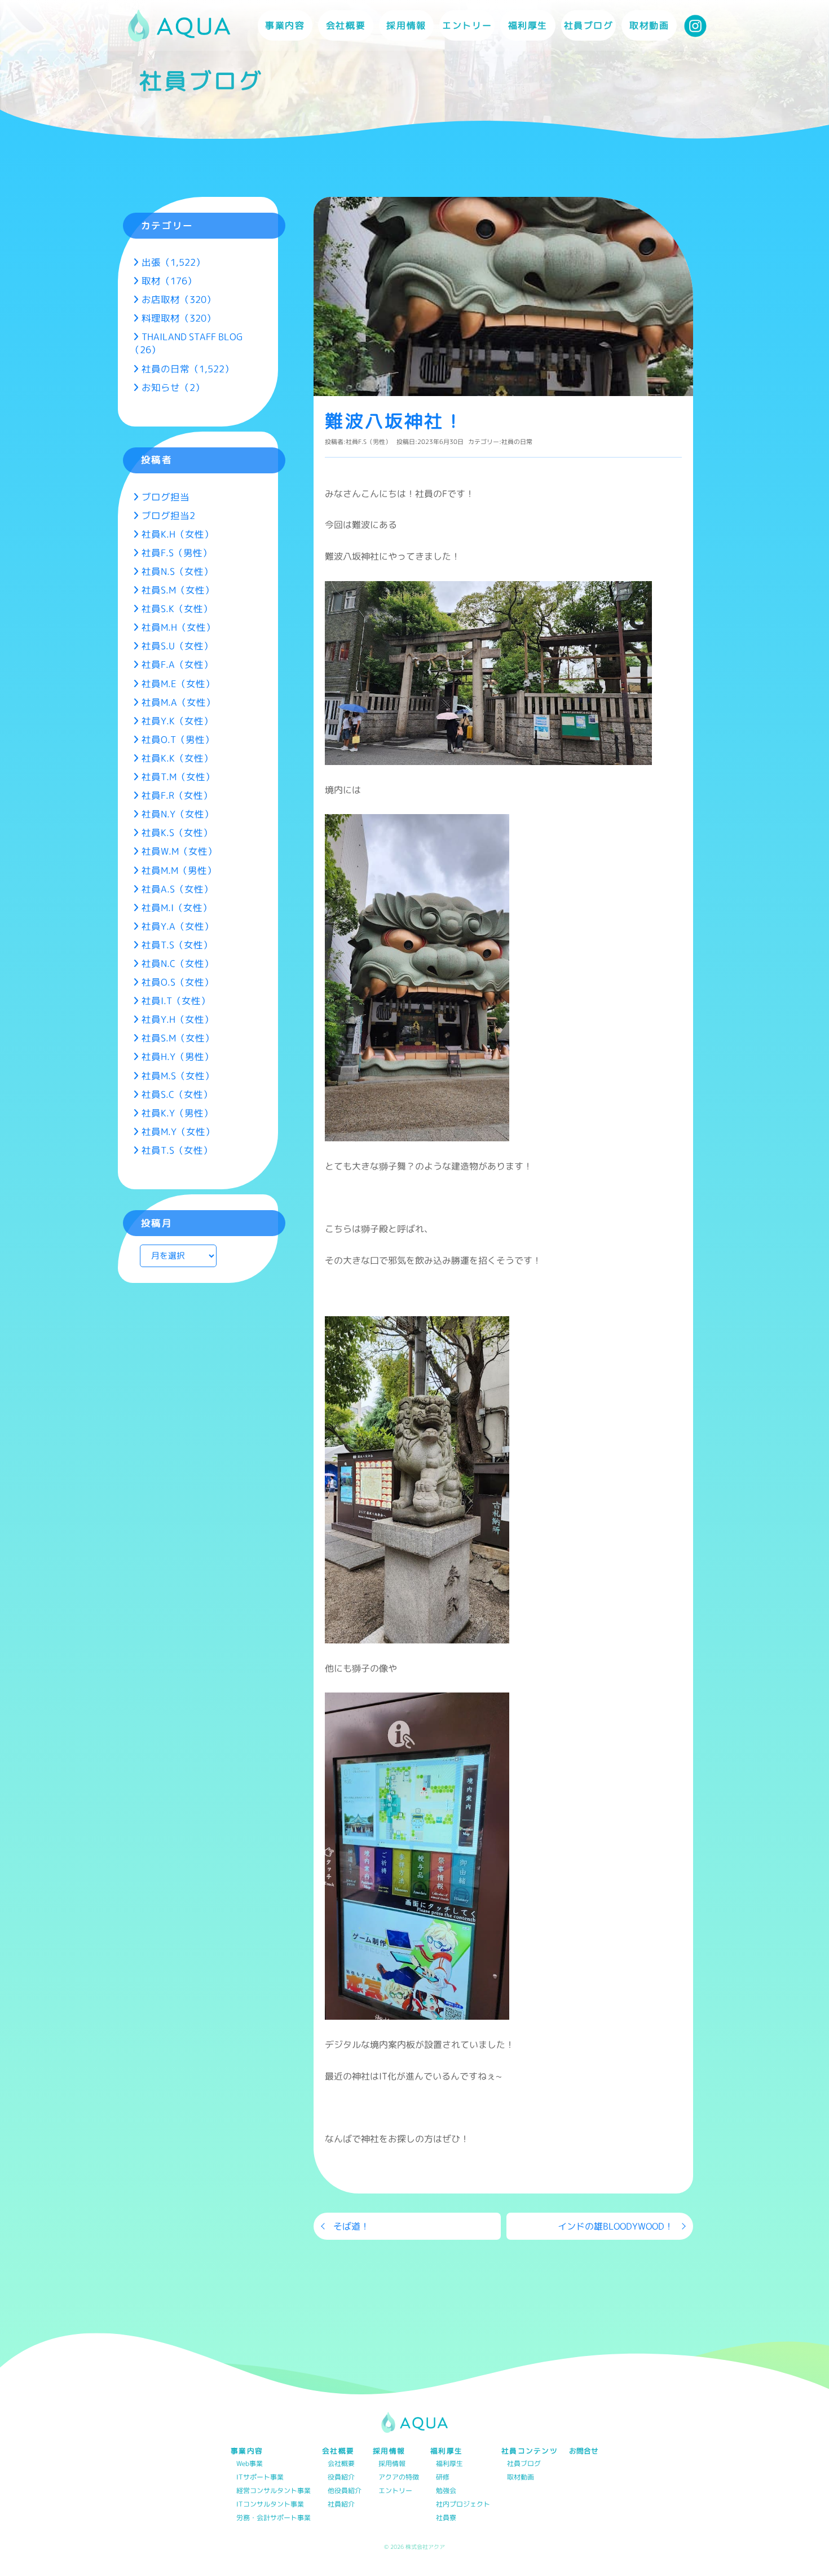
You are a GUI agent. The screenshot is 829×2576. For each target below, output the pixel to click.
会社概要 (341, 2464)
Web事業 (250, 2464)
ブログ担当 (166, 497)
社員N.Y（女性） (178, 814)
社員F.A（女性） (177, 664)
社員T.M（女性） (178, 777)
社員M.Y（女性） (178, 1131)
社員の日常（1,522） (188, 369)
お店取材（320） (179, 299)
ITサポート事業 (260, 2478)
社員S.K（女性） (177, 608)
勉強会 (446, 2491)
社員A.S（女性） (177, 889)
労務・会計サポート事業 (274, 2518)
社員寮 (446, 2518)
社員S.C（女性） (177, 1094)
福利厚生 (449, 2464)
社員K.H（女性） (178, 534)
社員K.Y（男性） (177, 1113)
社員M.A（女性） (178, 702)
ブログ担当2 (168, 515)
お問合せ (584, 2451)
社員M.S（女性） (178, 1076)
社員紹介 (341, 2505)
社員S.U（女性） (177, 646)
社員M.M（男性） (179, 870)
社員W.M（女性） (179, 851)
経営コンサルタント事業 (274, 2491)
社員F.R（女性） (177, 795)
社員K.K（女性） (177, 758)
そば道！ (351, 2226)
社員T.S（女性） (177, 945)
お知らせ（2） (173, 387)
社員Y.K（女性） (177, 721)
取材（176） (169, 281)
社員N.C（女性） (178, 963)
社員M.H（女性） (178, 627)
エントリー (467, 25)
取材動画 (649, 25)
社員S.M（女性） (178, 590)
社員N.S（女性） (177, 571)
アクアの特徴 (399, 2478)
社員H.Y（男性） (178, 1056)
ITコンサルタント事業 (270, 2505)
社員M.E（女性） (178, 683)
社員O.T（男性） (178, 739)
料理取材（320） (179, 318)
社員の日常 (517, 442)
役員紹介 (341, 2478)
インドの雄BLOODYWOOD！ (616, 2226)
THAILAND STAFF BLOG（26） (186, 343)
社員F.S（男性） (369, 442)
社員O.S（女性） (178, 982)
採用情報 (392, 2464)
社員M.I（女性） (177, 907)
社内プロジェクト (463, 2505)
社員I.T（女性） (176, 1001)
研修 (443, 2478)
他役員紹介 (345, 2491)
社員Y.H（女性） (178, 1019)
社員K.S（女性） (177, 832)
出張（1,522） (173, 262)
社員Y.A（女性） (178, 926)
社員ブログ (589, 25)
